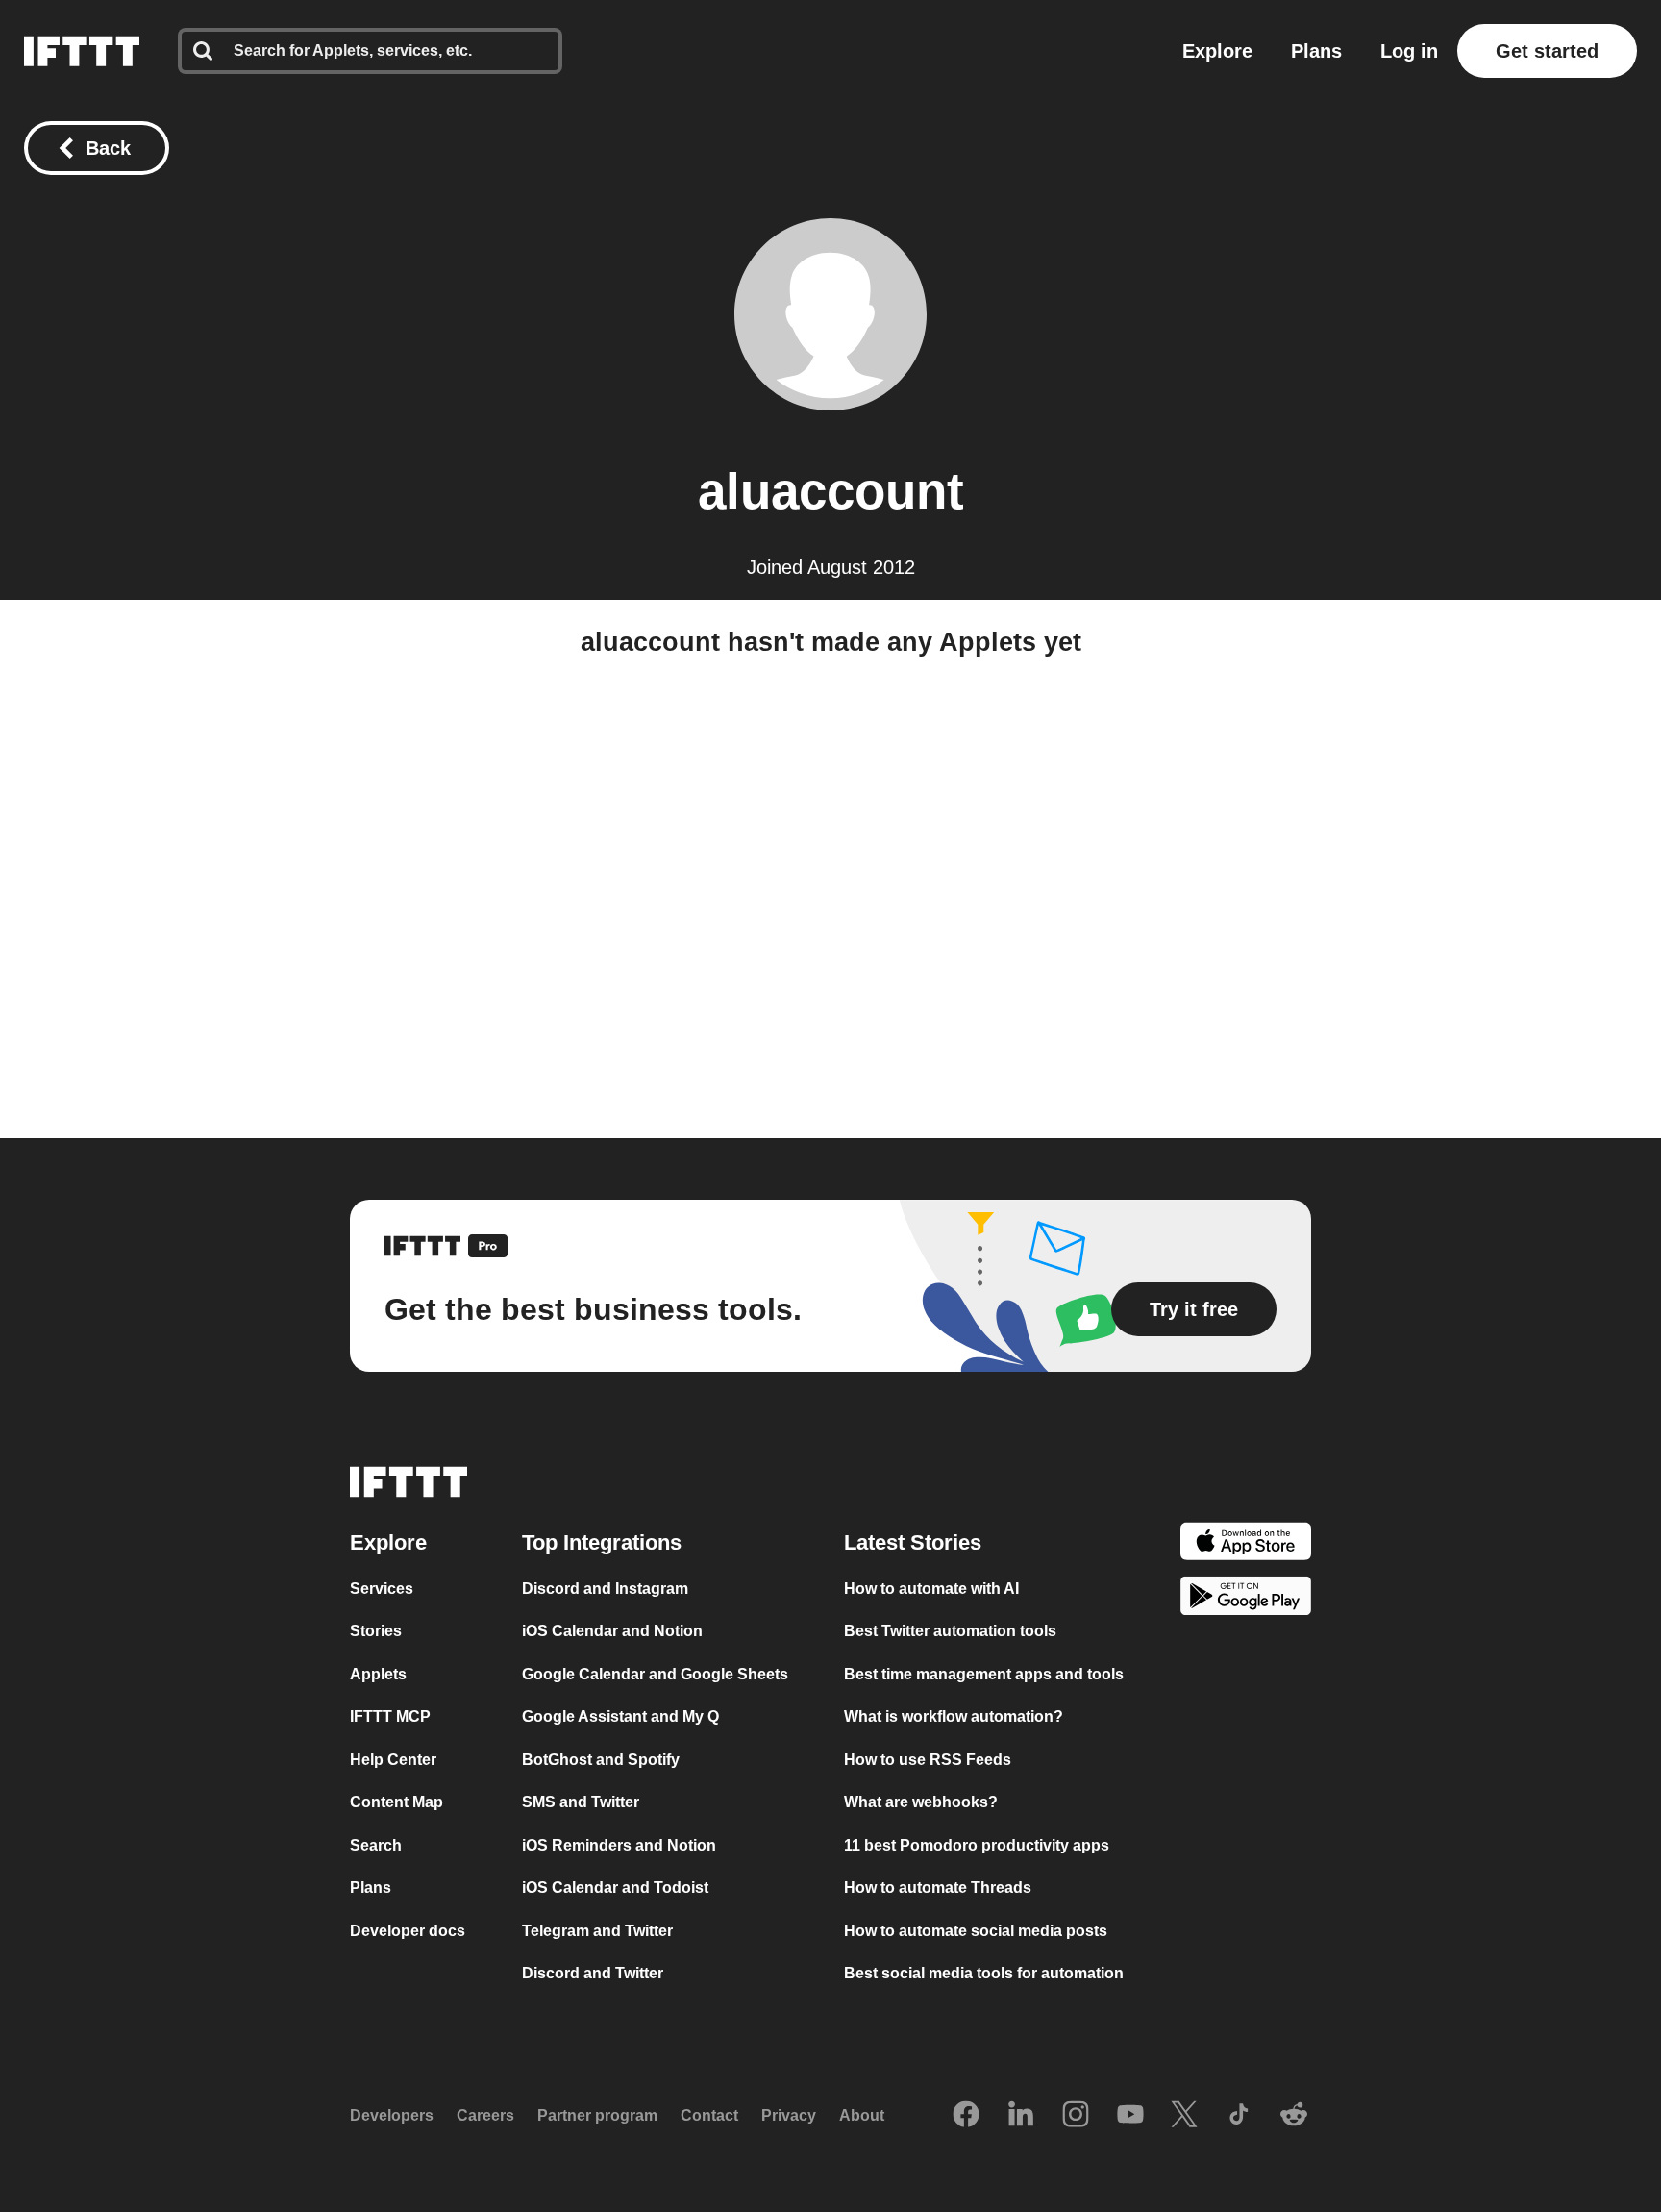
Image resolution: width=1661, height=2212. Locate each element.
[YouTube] (1130, 2116)
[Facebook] (966, 2116)
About (862, 2115)
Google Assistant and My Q (620, 1716)
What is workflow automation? (954, 1716)
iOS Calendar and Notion (612, 1631)
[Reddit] (1294, 2116)
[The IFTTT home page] (82, 51)
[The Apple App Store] (1246, 1544)
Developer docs (408, 1931)
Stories (376, 1631)
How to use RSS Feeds (928, 1760)
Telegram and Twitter (597, 1931)
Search (376, 1845)
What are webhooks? (921, 1802)
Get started (1547, 51)
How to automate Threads (938, 1888)
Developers (392, 2115)
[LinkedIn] (1021, 2116)
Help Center (393, 1760)
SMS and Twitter (581, 1802)
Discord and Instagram (605, 1589)
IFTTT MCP (390, 1716)
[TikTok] (1239, 2116)
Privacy (789, 2115)
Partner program (597, 2115)
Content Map (397, 1802)
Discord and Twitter (593, 1973)
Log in (1409, 51)
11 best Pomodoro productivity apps (977, 1845)
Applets (378, 1674)
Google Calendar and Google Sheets (655, 1674)
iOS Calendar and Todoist (615, 1888)
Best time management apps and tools (984, 1674)
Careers (485, 2115)
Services (382, 1589)
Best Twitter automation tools (950, 1631)
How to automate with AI (931, 1589)
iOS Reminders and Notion (619, 1845)
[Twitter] (1184, 2116)
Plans (1316, 51)
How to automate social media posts (976, 1931)
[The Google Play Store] (1246, 1599)
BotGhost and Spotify (601, 1760)
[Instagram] (1076, 2116)
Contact (709, 2115)
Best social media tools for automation (984, 1973)
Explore (1217, 51)
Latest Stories (913, 1542)
